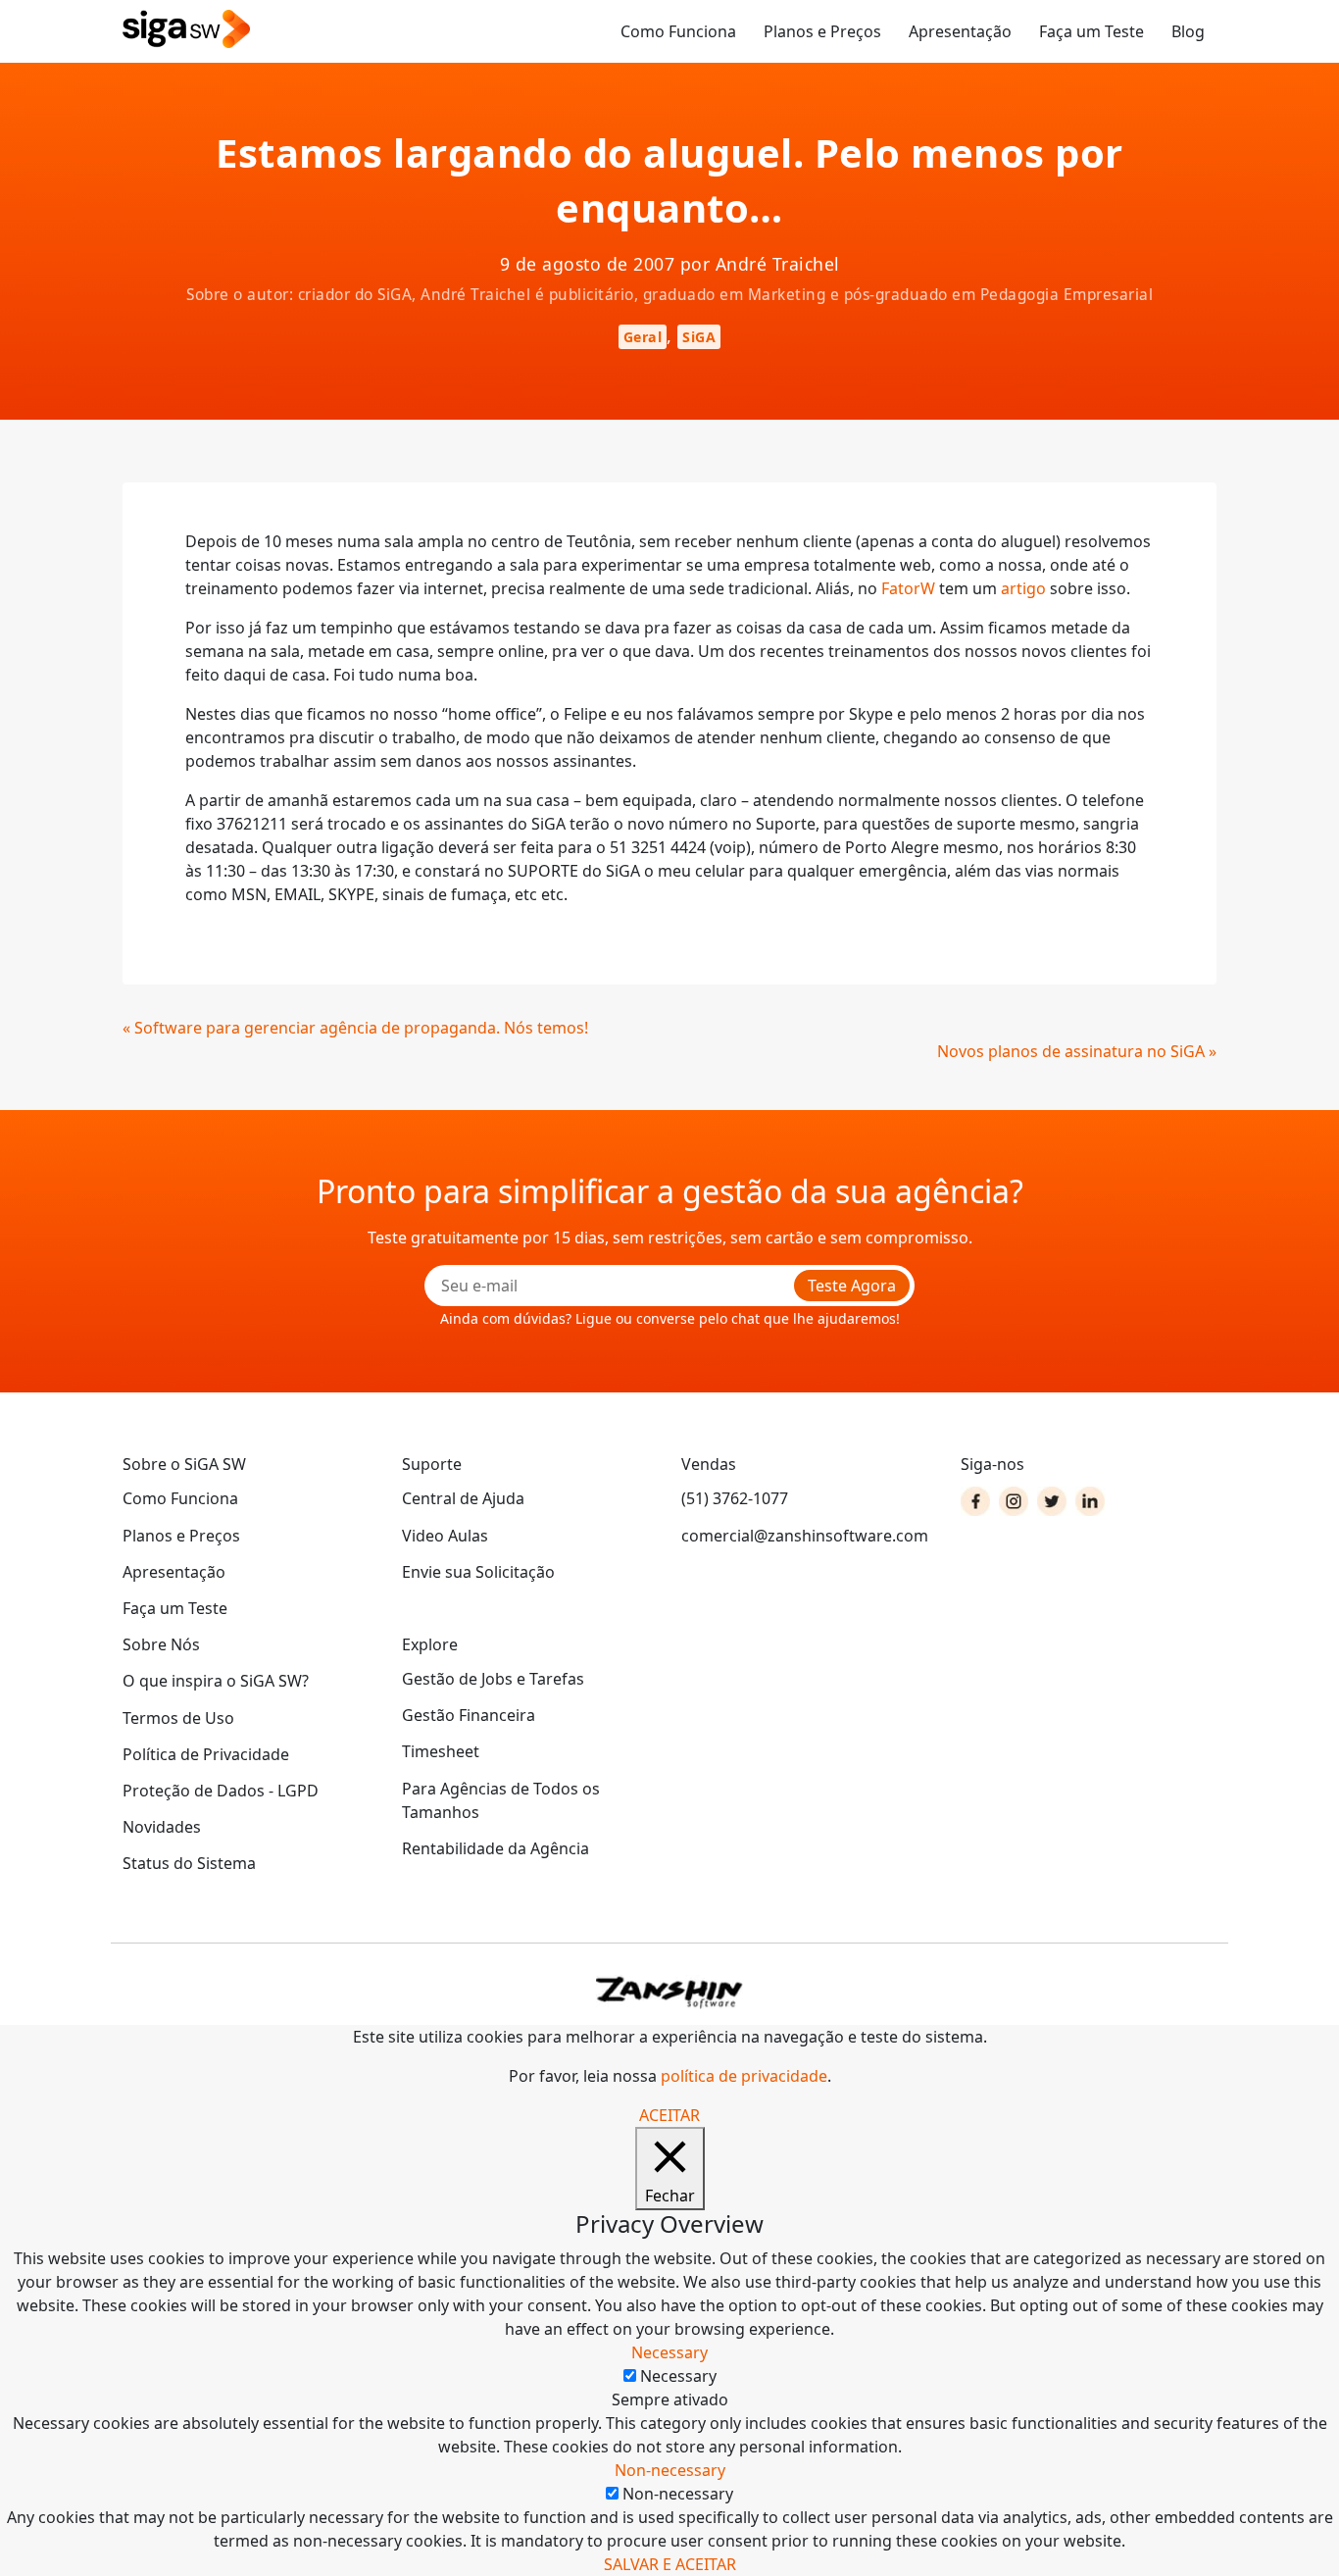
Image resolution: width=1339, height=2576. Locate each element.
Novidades (162, 1827)
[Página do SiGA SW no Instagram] (1014, 1501)
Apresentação (960, 31)
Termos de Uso (178, 1718)
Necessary (678, 2376)
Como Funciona (678, 31)
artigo (1023, 588)
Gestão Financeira (469, 1715)
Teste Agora (852, 1286)
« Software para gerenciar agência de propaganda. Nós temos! (355, 1028)
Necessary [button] (669, 2352)
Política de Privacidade (206, 1754)
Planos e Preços (822, 31)
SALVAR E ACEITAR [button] (670, 2564)
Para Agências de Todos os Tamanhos (501, 1800)
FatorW (908, 588)
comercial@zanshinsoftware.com (805, 1536)
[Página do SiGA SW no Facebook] (975, 1501)
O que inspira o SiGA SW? (216, 1681)
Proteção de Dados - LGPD (221, 1791)
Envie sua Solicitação (478, 1572)
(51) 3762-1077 (735, 1498)
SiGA (699, 337)
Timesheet (441, 1751)
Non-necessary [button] (670, 2470)
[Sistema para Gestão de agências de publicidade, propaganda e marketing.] (186, 30)
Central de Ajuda (463, 1498)
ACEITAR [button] (669, 2115)
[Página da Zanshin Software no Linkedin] (1090, 1501)
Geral (643, 337)
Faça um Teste (1091, 31)
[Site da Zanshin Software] (669, 1992)
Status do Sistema (189, 1863)
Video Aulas (445, 1536)
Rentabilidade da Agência (496, 1848)
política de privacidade (744, 2076)
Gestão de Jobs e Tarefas (493, 1679)
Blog (1188, 31)
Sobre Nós (161, 1644)
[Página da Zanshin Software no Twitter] (1052, 1501)
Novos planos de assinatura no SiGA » (1077, 1051)
